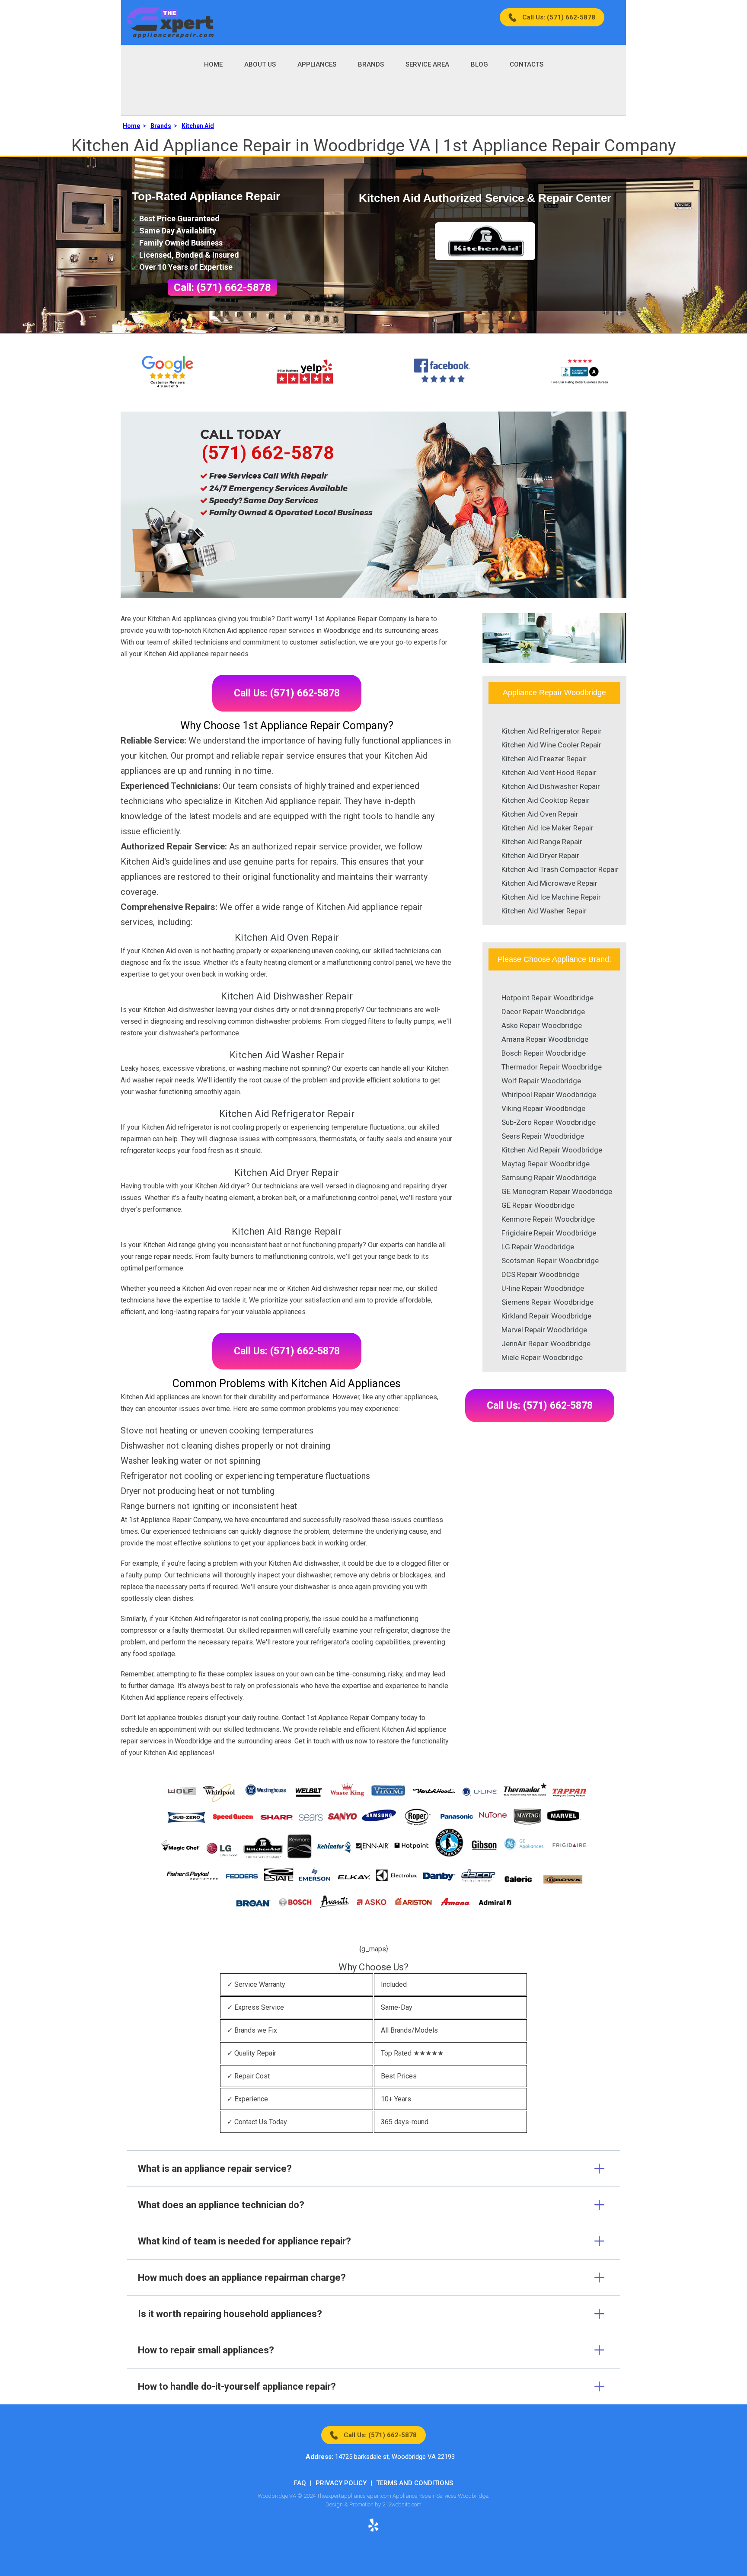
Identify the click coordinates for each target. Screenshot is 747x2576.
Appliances (317, 64)
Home (213, 64)
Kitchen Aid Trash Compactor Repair (560, 869)
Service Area (427, 64)
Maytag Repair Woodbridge (546, 1164)
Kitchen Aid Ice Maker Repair (547, 828)
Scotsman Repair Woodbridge (550, 1261)
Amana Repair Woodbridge (545, 1039)
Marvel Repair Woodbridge (544, 1330)
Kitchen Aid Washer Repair (544, 911)
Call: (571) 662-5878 (222, 287)
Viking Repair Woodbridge (543, 1108)
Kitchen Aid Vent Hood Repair (549, 772)
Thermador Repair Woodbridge (552, 1067)
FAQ (300, 2483)
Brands (371, 64)
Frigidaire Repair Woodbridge (549, 1233)
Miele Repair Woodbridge (542, 1357)
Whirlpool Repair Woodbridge (549, 1095)
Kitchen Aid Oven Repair (540, 814)
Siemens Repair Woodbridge (547, 1302)
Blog (479, 64)
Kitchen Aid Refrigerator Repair (552, 731)
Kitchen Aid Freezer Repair (544, 759)
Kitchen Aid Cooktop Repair (546, 800)
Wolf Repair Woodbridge (541, 1081)
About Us (260, 64)
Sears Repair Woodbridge (543, 1136)
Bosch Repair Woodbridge (544, 1053)
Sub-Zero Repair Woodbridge (549, 1122)
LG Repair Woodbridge (538, 1247)
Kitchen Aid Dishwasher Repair (551, 786)
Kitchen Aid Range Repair (542, 842)
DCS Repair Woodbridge (540, 1274)
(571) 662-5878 (268, 453)
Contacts (527, 64)
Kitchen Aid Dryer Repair (540, 855)
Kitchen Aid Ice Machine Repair (551, 897)
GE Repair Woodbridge (538, 1205)
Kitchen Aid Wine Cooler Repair (551, 745)
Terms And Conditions (415, 2483)
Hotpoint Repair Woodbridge (547, 998)
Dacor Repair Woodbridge (543, 1012)
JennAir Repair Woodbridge (546, 1344)
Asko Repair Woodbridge (542, 1025)
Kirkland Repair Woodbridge (546, 1316)
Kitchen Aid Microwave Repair (549, 883)
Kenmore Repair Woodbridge (548, 1219)
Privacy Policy (341, 2483)
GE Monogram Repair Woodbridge (557, 1191)
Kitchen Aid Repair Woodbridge (552, 1150)
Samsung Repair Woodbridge (549, 1178)
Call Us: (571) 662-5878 (559, 17)
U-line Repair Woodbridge (543, 1288)
